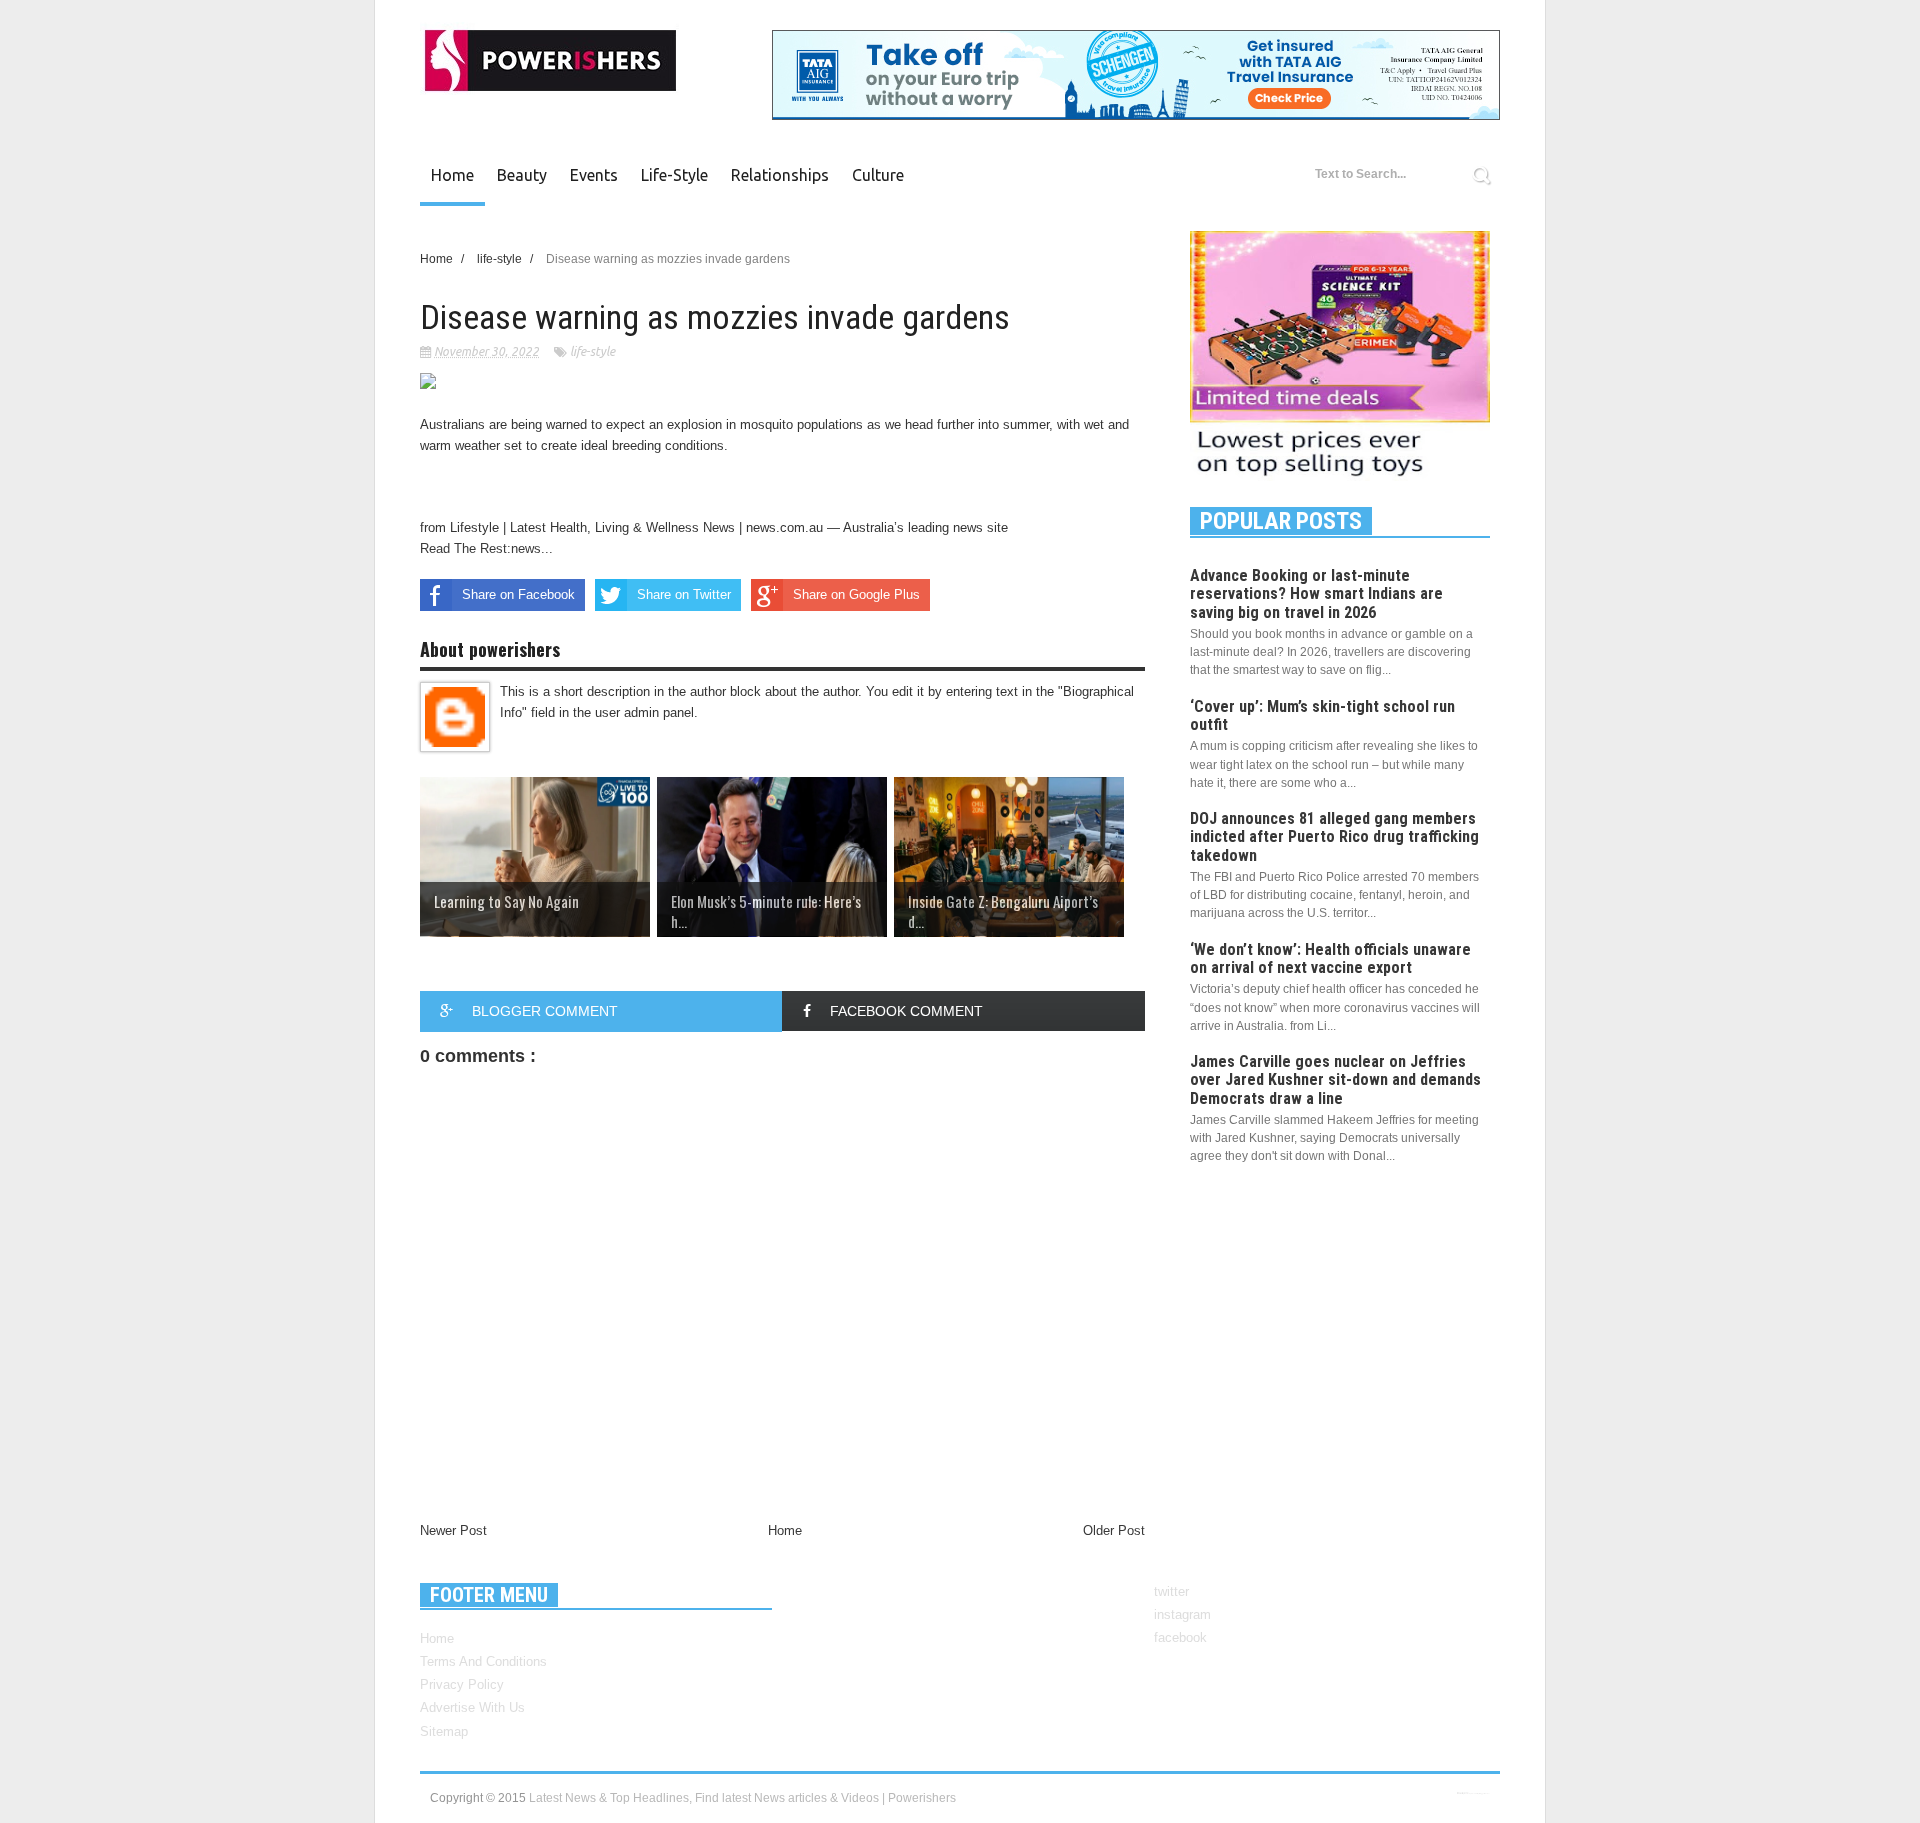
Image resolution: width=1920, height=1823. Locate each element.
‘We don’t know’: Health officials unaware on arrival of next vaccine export (1330, 958)
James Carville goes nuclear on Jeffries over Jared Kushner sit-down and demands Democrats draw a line (1335, 1079)
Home (452, 175)
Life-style (674, 175)
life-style (592, 351)
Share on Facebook (518, 594)
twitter (1171, 1591)
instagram (1182, 1614)
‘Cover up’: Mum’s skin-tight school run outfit (1322, 715)
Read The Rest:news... (486, 548)
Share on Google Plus (856, 594)
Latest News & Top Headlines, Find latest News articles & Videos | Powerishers (742, 1798)
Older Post (1114, 1530)
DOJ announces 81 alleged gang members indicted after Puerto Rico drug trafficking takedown (1334, 836)
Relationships (780, 175)
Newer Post (453, 1530)
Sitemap (444, 1731)
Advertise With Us (472, 1707)
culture (878, 175)
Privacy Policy (462, 1684)
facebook (1180, 1637)
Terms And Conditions (483, 1661)
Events (594, 175)
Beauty (522, 175)
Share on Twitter (684, 594)
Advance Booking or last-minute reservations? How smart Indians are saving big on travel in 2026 (1316, 593)
